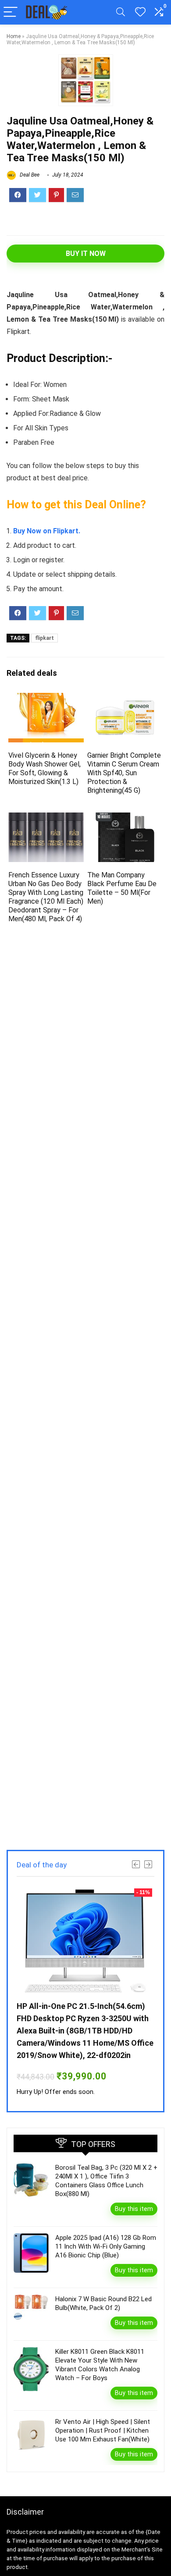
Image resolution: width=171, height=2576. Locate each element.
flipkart (45, 638)
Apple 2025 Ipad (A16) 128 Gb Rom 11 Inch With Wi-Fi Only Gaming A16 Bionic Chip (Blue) (106, 2246)
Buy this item (134, 2209)
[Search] (121, 12)
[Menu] (11, 12)
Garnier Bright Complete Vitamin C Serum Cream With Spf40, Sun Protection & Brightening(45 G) (124, 773)
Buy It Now (86, 254)
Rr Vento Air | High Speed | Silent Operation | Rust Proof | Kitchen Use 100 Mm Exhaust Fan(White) (103, 2431)
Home (14, 36)
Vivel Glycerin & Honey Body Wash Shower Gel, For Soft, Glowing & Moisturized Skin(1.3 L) (45, 768)
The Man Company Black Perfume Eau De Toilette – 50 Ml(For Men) (122, 888)
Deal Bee (29, 175)
